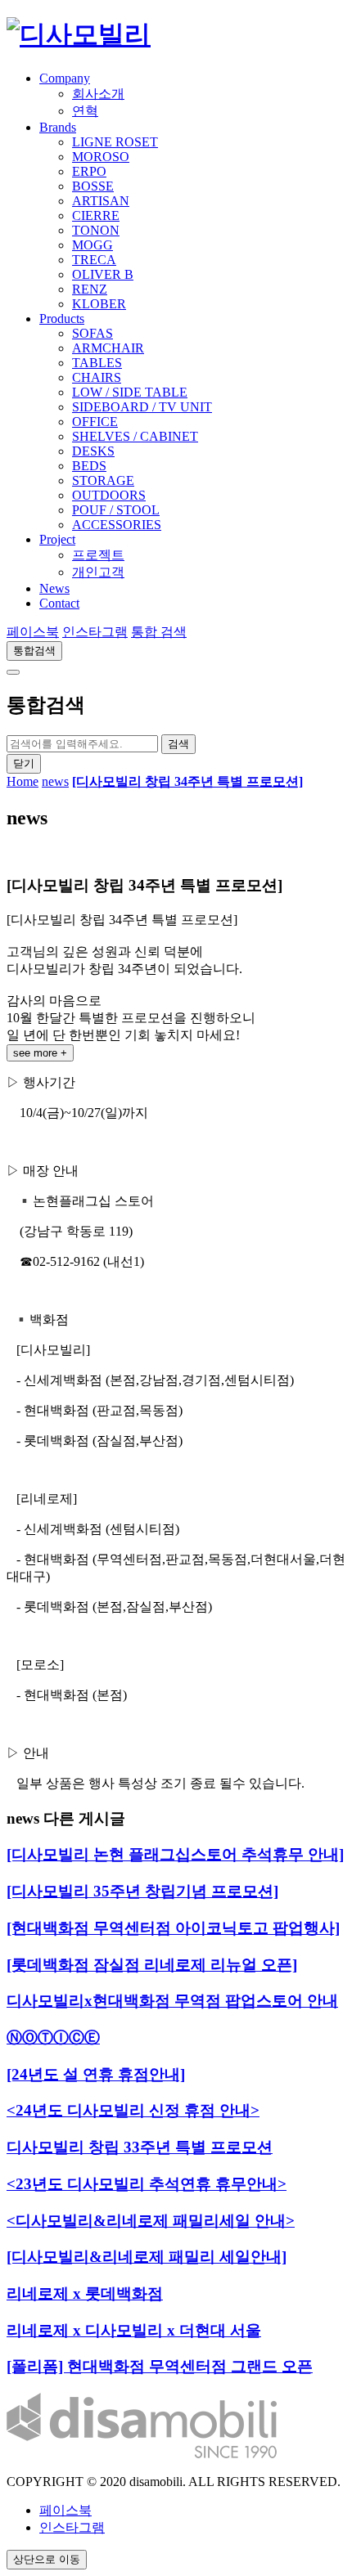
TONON (96, 230)
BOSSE (93, 186)
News (54, 588)
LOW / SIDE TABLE (130, 392)
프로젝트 (98, 555)
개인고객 (98, 572)
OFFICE (95, 422)
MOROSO (101, 157)
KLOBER (99, 304)
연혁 (85, 111)
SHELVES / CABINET (135, 436)
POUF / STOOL (116, 510)
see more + (40, 1053)
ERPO (89, 171)
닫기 (24, 763)
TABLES (97, 363)
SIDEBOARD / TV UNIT (142, 407)
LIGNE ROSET (115, 142)
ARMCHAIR (108, 348)
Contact (59, 603)
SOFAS (93, 333)
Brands (58, 127)
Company (65, 78)
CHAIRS (97, 377)
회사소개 (98, 94)
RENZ (90, 289)
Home (23, 781)
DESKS (93, 451)
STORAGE (103, 480)
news (55, 781)
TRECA (94, 260)
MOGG (93, 245)
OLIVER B (103, 274)
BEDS (89, 466)
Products (62, 319)
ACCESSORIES (117, 525)
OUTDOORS (109, 495)
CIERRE (96, 215)
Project (57, 539)
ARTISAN (101, 201)
